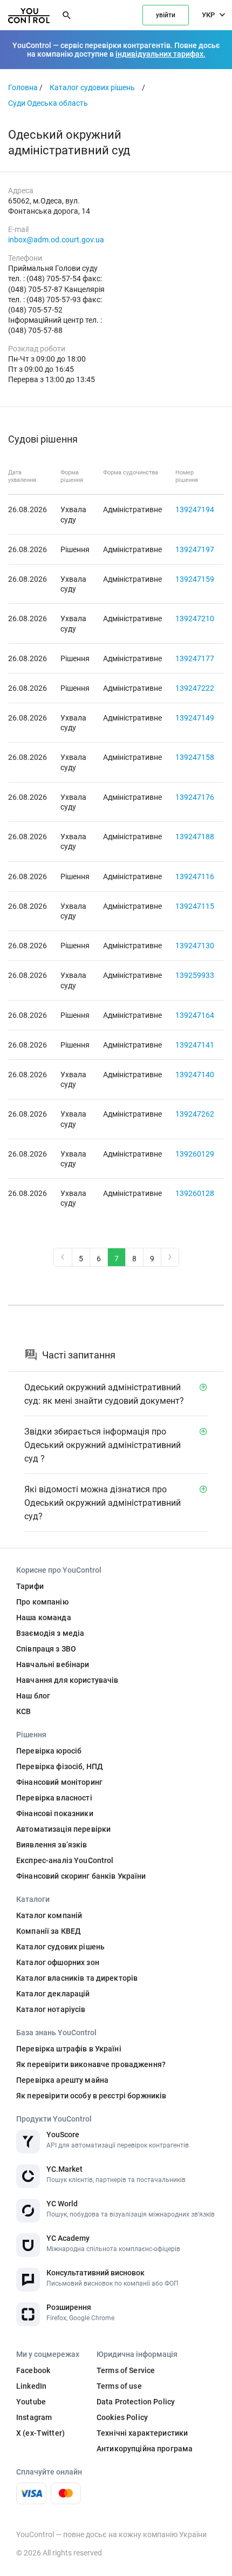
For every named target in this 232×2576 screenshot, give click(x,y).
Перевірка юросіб (49, 1751)
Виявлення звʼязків (52, 1845)
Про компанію (42, 1602)
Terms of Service (126, 2370)
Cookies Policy (122, 2417)
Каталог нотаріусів (51, 2009)
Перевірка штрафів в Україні (69, 2049)
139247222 (195, 688)
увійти (166, 15)
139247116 (195, 876)
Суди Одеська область (48, 103)
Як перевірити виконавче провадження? (91, 2064)
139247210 (195, 618)
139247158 (195, 757)
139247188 (195, 837)
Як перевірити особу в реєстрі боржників (91, 2096)
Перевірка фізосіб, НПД (60, 1766)
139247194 (195, 509)
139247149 (195, 718)
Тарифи (30, 1586)
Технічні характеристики (142, 2433)
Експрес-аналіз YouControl (65, 1860)
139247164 (195, 1015)
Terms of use (119, 2386)
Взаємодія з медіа (50, 1633)
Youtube (31, 2402)
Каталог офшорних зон (58, 1962)
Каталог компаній (49, 1915)
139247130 (195, 946)
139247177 (195, 658)
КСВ (23, 1711)
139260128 (195, 1193)
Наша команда (44, 1617)
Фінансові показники (55, 1813)
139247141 (195, 1045)
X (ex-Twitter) (40, 2433)
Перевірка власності (54, 1798)
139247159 (195, 579)
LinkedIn (31, 2386)
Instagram (34, 2417)
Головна (23, 87)
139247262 (195, 1114)
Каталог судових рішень (92, 87)
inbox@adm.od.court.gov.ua (56, 240)
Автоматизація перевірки (63, 1829)
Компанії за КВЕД (49, 1931)
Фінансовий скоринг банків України (81, 1876)
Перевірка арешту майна (62, 2080)
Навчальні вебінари (53, 1664)
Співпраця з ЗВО (46, 1649)
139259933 (195, 975)
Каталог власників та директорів (77, 1978)
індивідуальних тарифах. (161, 54)
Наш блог (33, 1696)
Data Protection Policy (136, 2402)
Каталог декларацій (53, 1994)
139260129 (195, 1154)
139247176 (195, 797)
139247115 (195, 906)
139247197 (195, 549)
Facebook (33, 2370)
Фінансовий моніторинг (59, 1782)
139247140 (195, 1075)
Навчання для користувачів (67, 1680)
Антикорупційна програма (145, 2449)
